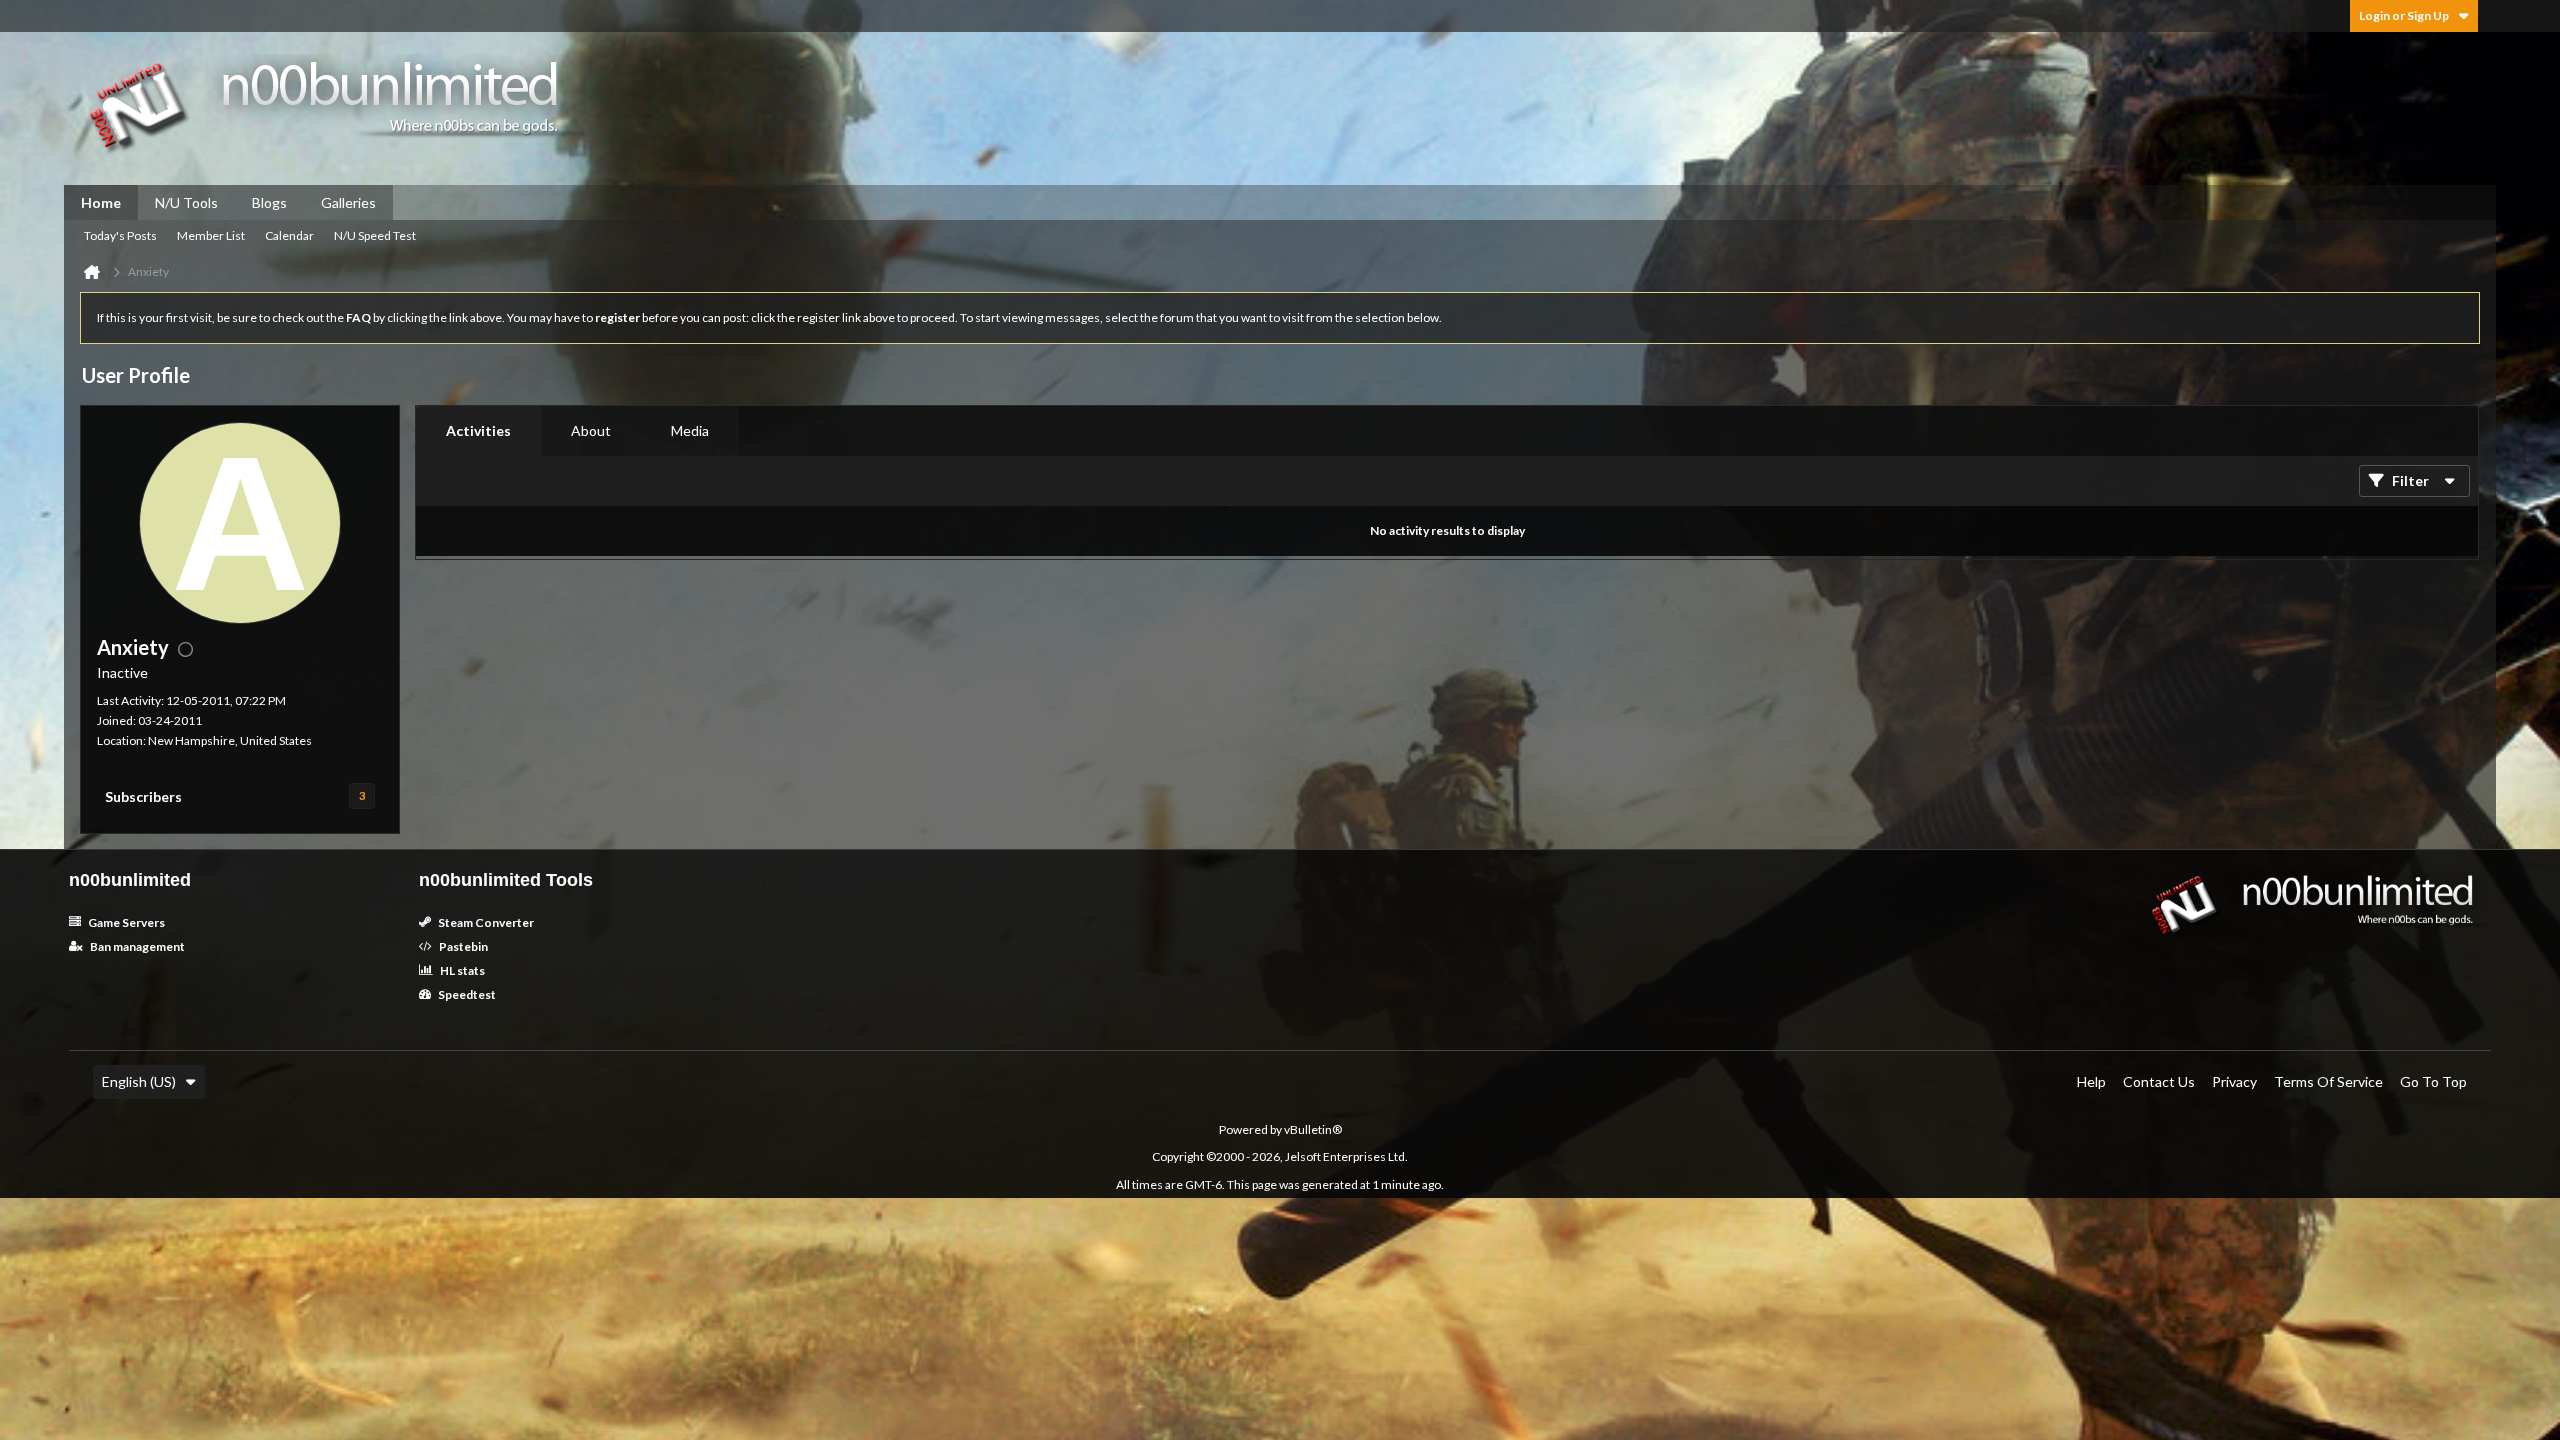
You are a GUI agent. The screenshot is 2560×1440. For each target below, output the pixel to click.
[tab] (478, 431)
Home (101, 202)
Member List (211, 235)
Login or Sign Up (2404, 15)
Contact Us (2159, 1081)
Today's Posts (120, 235)
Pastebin (462, 946)
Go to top (2433, 1081)
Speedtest (466, 994)
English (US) (139, 1081)
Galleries (348, 202)
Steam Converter (485, 922)
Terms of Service (2328, 1081)
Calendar (289, 235)
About (591, 430)
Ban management (136, 946)
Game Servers (125, 922)
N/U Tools (186, 202)
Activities (478, 430)
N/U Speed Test (375, 235)
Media (690, 430)
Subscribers (143, 796)
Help (2091, 1081)
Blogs (269, 202)
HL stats (461, 970)
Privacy (2234, 1081)
